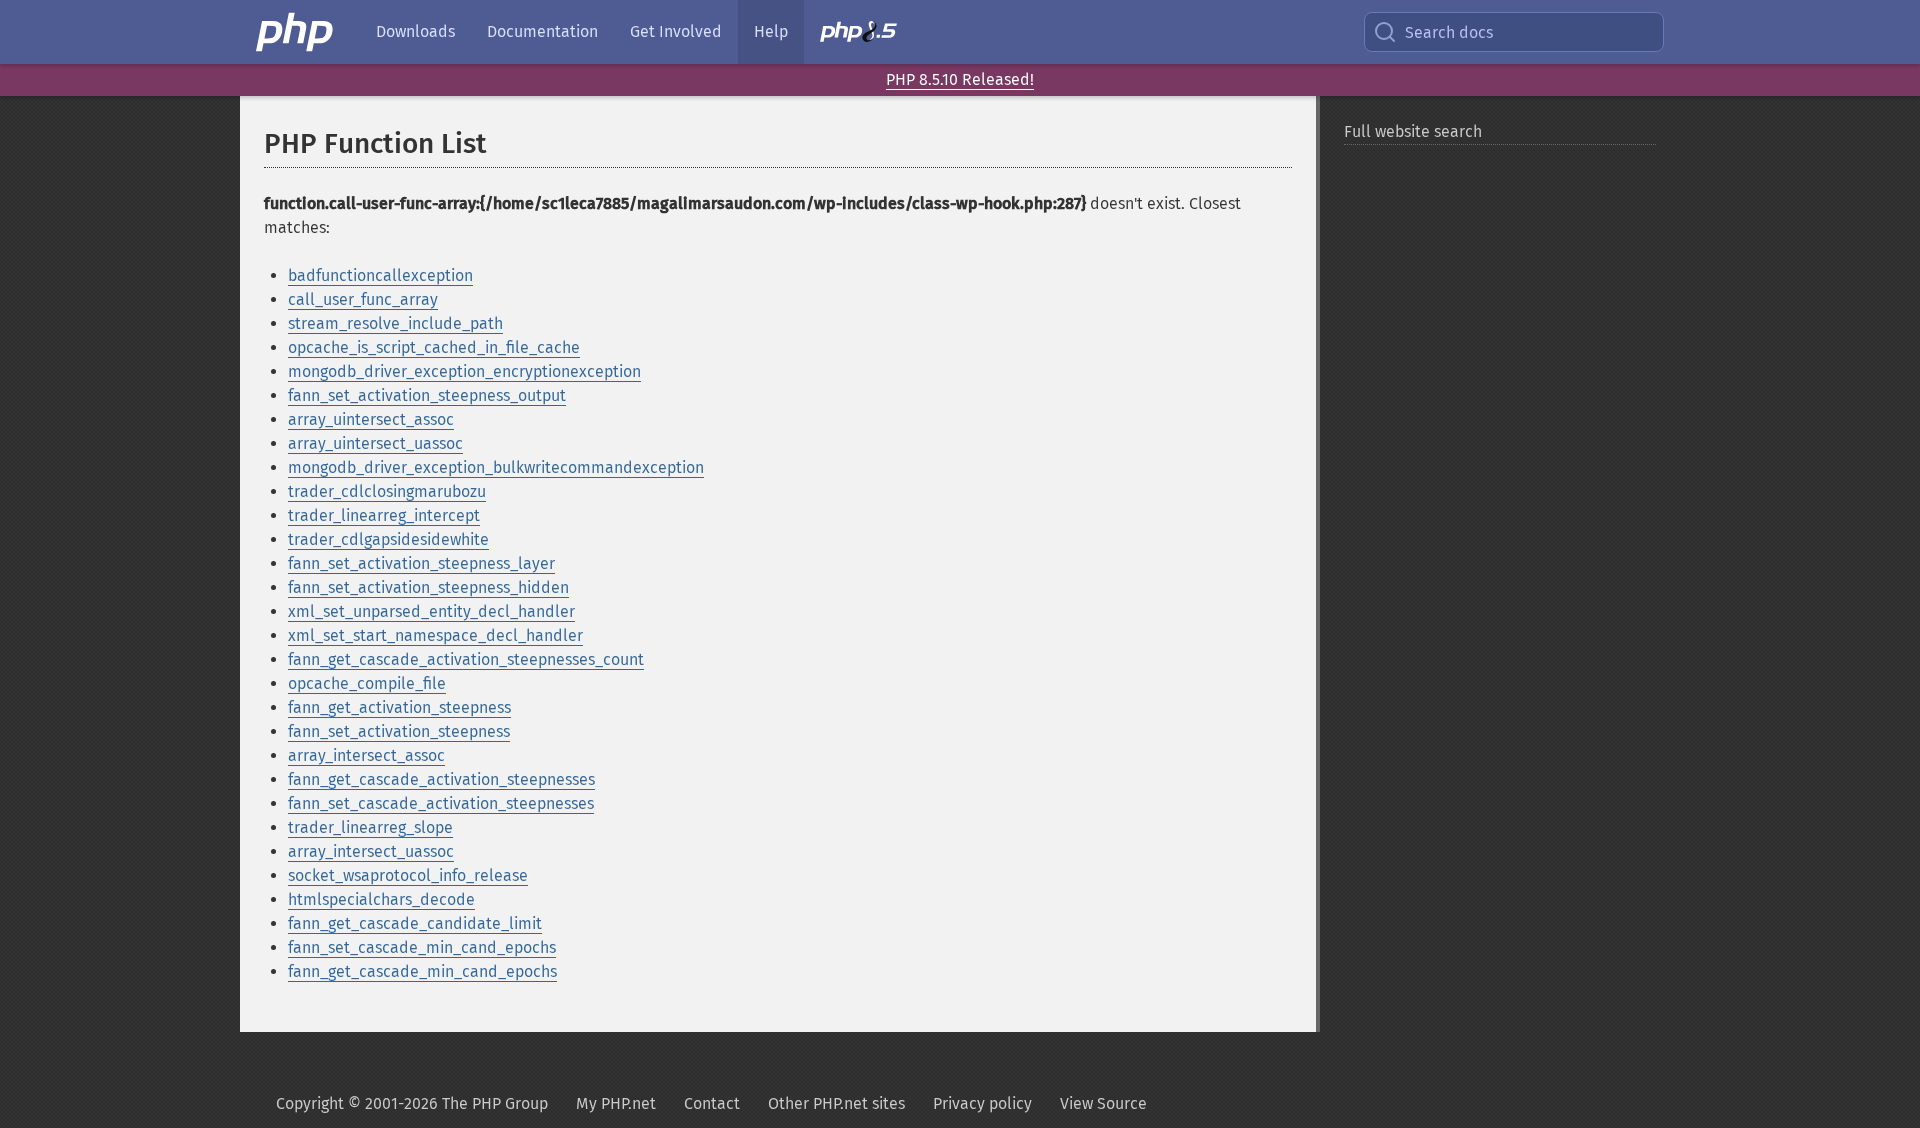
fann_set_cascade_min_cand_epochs (422, 947)
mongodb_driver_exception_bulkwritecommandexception (496, 467)
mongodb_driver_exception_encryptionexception (464, 371)
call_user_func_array (363, 299)
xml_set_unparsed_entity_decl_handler (431, 611)
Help (771, 31)
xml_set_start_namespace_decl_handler (435, 635)
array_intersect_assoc (366, 755)
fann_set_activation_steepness (399, 731)
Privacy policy (982, 1103)
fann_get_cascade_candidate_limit (415, 923)
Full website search (1413, 131)
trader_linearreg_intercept (384, 515)
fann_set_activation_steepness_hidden (428, 587)
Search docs (1449, 32)
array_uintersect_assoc (371, 419)
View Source (1103, 1103)
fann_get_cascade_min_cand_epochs (422, 971)
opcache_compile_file (367, 683)
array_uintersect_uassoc (375, 443)
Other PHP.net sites (836, 1103)
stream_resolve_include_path (395, 323)
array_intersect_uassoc (371, 851)
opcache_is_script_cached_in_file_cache (434, 347)
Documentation (542, 31)
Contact (712, 1103)
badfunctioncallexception (380, 275)
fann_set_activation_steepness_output (427, 395)
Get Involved (676, 31)
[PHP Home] (296, 32)
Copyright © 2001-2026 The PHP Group (412, 1103)
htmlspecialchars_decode (381, 899)
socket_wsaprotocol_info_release (408, 875)
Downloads (415, 31)
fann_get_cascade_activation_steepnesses (441, 779)
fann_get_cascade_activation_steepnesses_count (466, 659)
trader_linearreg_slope (370, 827)
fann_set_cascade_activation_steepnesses (441, 803)
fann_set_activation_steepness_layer (421, 563)
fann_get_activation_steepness (399, 707)
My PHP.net (616, 1103)
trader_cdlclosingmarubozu (387, 491)
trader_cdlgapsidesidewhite (388, 539)
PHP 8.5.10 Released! (960, 79)
